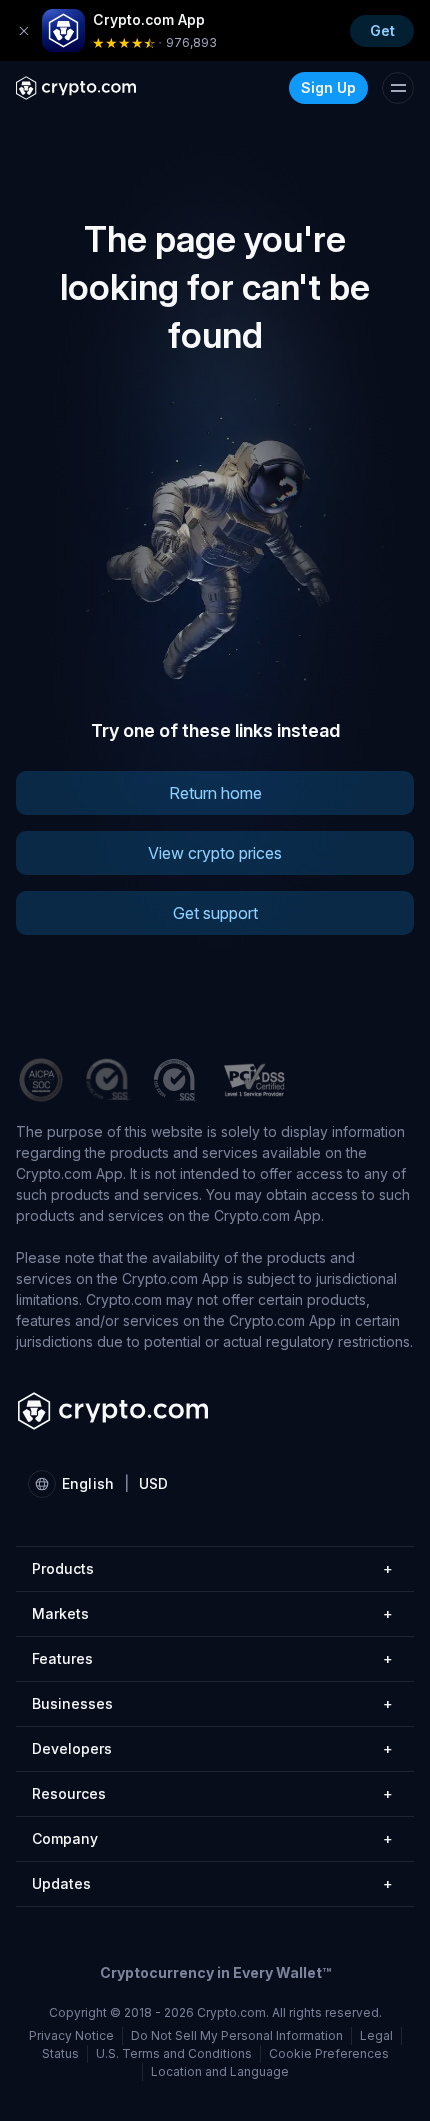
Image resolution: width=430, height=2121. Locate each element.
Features (212, 1658)
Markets (212, 1613)
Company (212, 1838)
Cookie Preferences (329, 2053)
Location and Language (220, 2071)
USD (153, 1483)
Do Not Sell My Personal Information (237, 2035)
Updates (212, 1883)
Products (212, 1568)
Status (60, 2053)
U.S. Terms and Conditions (174, 2053)
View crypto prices (215, 853)
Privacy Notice (71, 2035)
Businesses (212, 1703)
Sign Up (328, 87)
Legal (376, 2035)
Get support (215, 913)
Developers (212, 1748)
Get (382, 30)
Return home (215, 793)
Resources (212, 1793)
